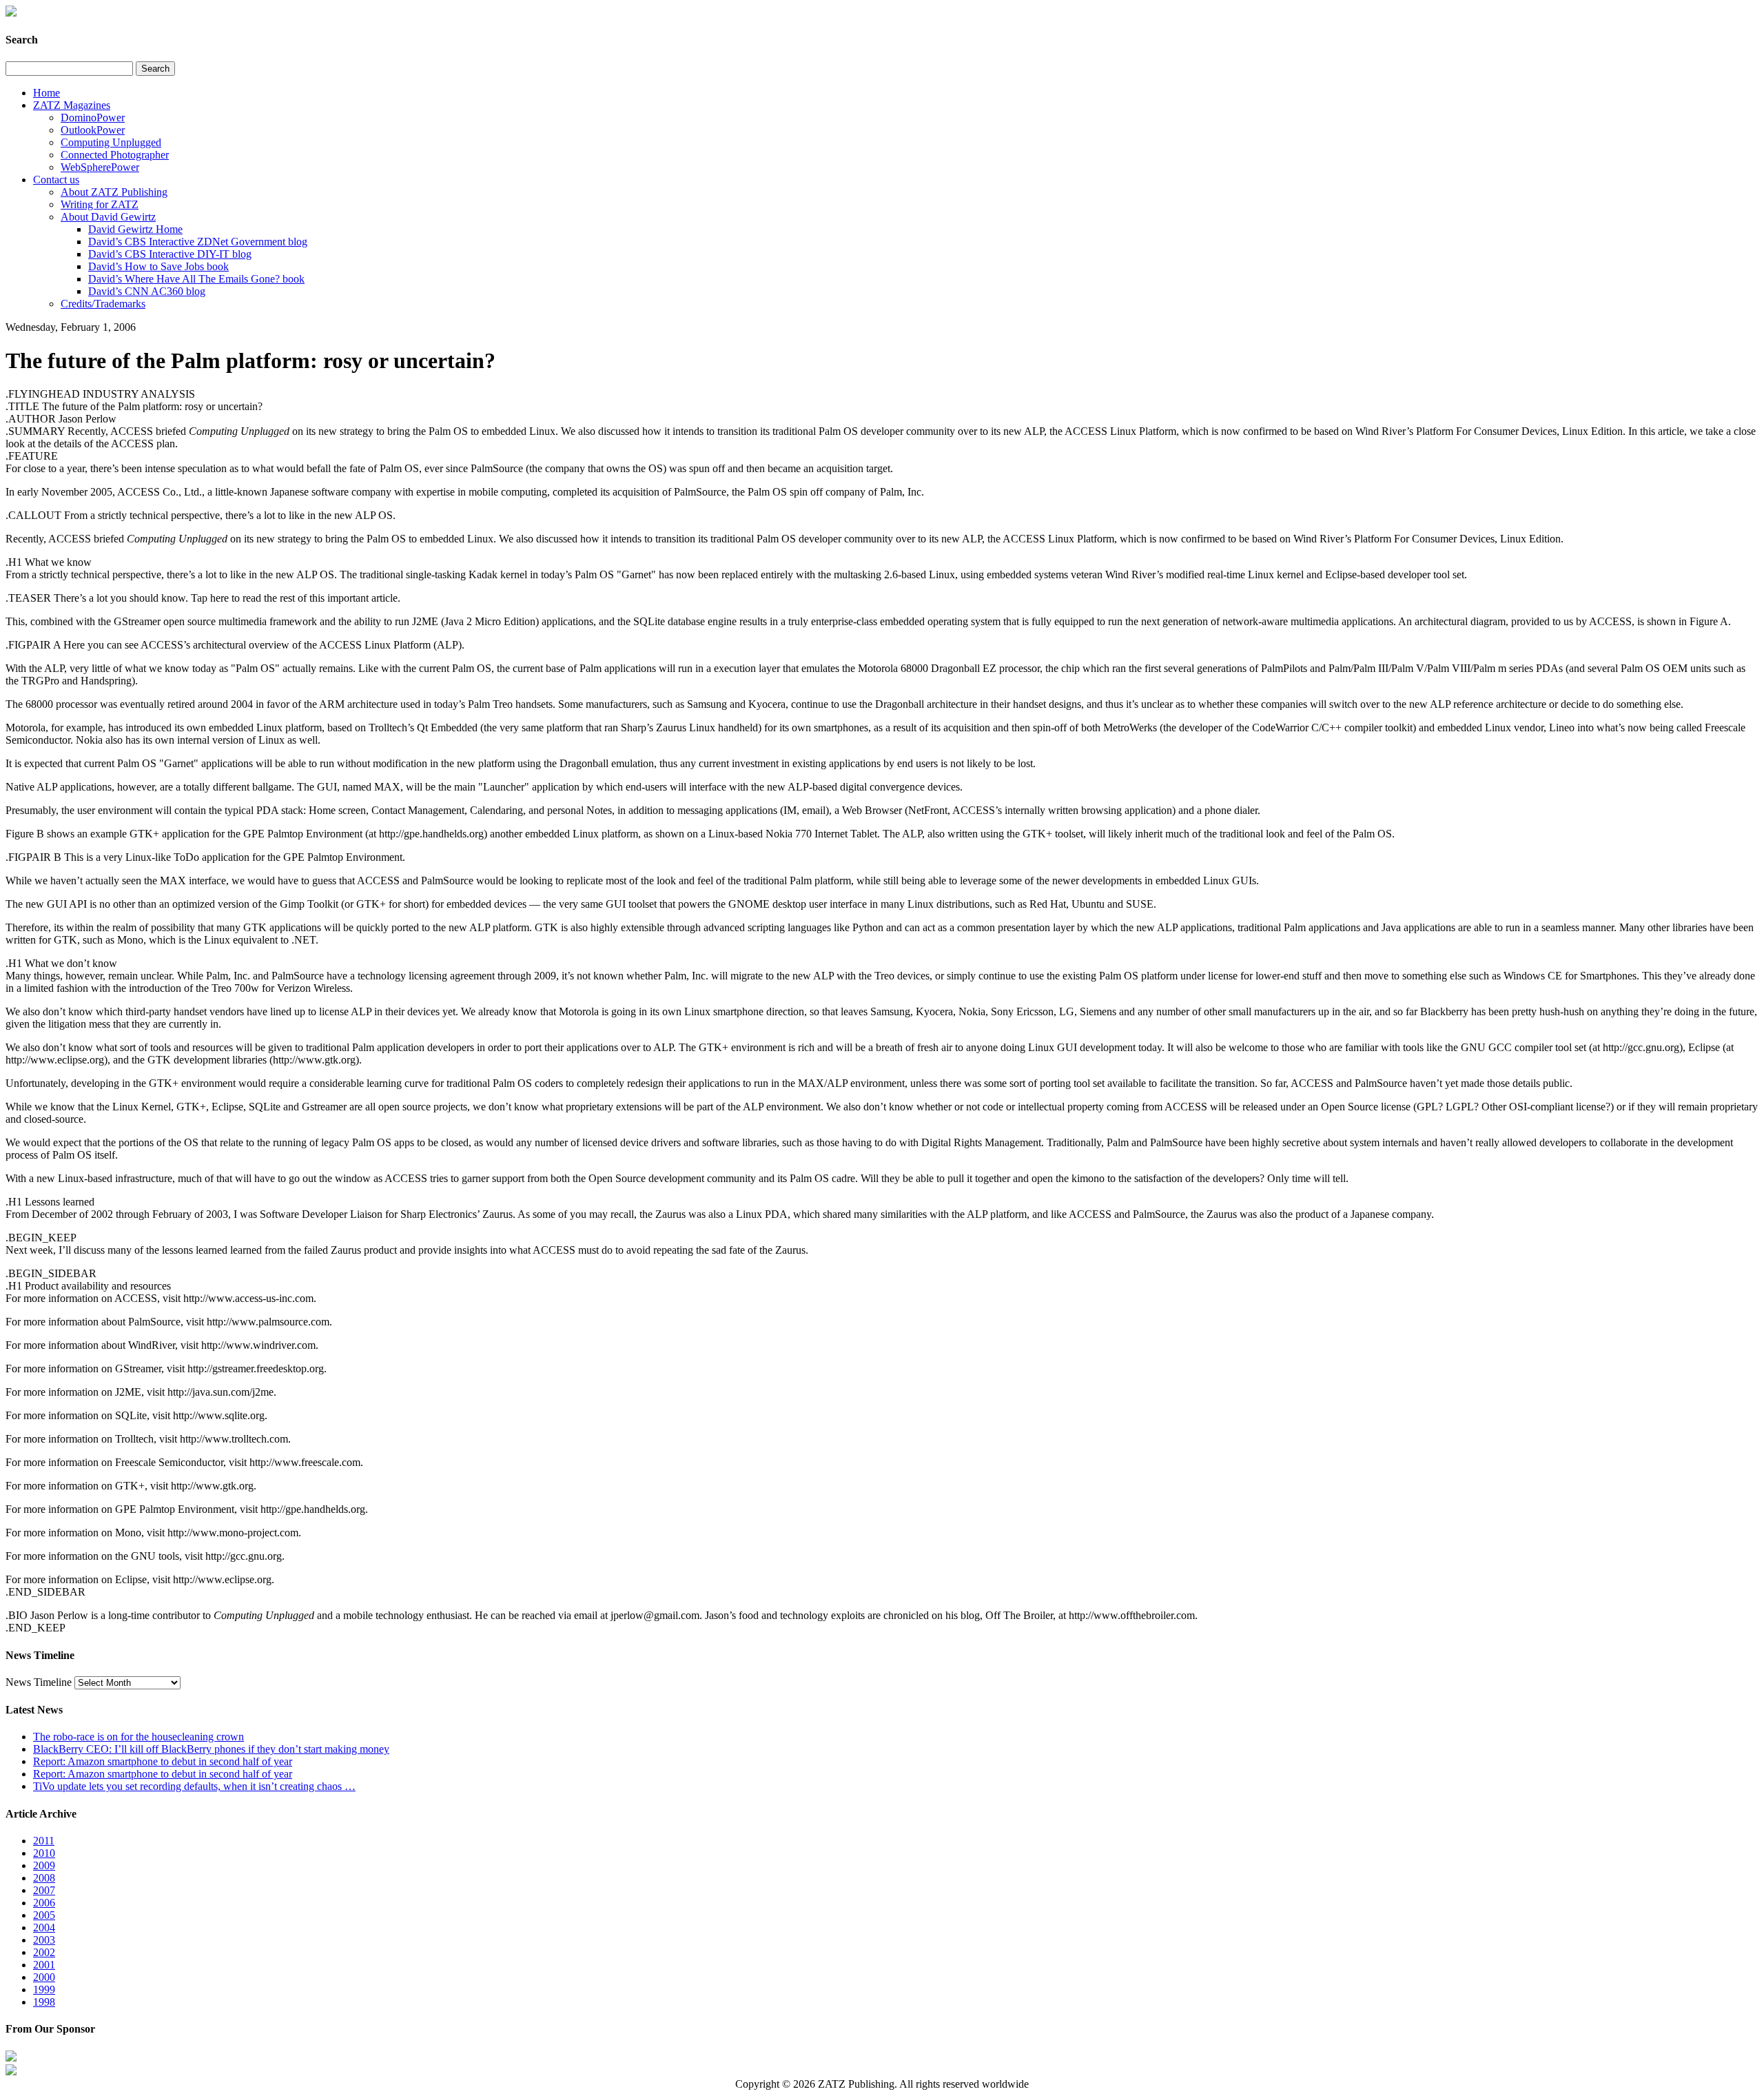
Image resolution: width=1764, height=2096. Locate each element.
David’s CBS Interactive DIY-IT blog (170, 254)
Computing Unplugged (111, 142)
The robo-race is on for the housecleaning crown (139, 1737)
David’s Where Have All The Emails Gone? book (196, 279)
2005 (44, 1915)
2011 (44, 1841)
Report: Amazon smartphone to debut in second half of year (163, 1761)
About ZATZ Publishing (114, 192)
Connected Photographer (115, 155)
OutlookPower (93, 130)
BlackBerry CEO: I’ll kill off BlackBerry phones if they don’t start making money (211, 1749)
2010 (44, 1853)
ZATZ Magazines (72, 105)
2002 (44, 1952)
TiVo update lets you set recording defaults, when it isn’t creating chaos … (194, 1786)
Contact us (56, 180)
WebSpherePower (100, 167)
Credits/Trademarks (103, 304)
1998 (44, 2002)
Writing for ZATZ (100, 204)
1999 (44, 1990)
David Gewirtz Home (135, 229)
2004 (44, 1927)
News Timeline (39, 1682)
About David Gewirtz (108, 217)
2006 (44, 1903)
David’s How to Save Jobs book (158, 266)
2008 (44, 1878)
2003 (44, 1940)
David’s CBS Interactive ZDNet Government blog (198, 242)
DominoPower (93, 118)
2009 (44, 1865)
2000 (44, 1977)
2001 (44, 1965)
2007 (44, 1890)
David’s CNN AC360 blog (147, 291)
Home (47, 93)
